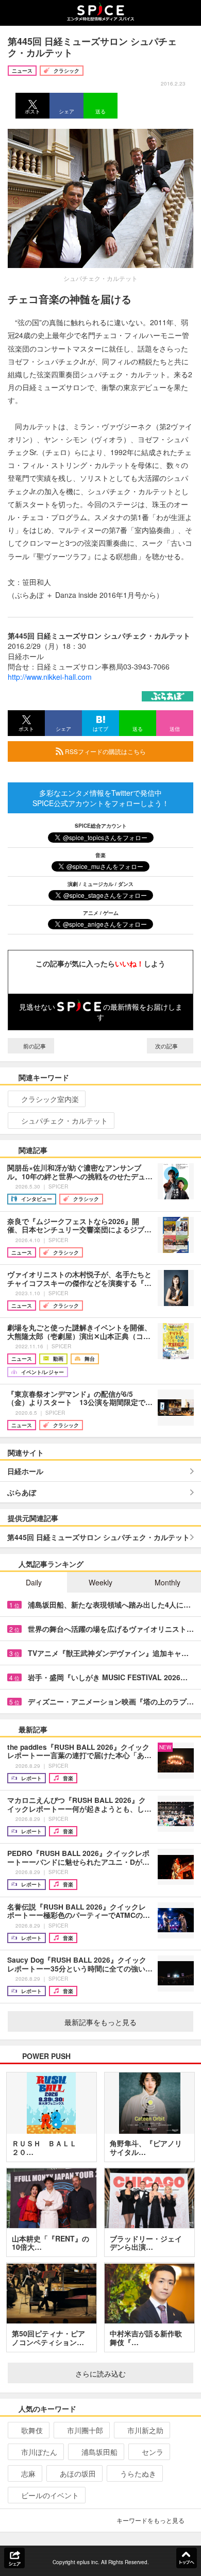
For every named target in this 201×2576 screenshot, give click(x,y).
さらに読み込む (100, 2373)
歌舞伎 (32, 2430)
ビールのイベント (50, 2495)
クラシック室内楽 (50, 1099)
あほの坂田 (78, 2473)
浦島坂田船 (99, 2452)
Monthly (167, 1582)
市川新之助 (145, 2430)
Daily (34, 1582)
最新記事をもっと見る (100, 2022)
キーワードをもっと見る (150, 2520)
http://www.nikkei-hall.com (50, 677)
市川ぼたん (39, 2452)
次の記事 (167, 1046)
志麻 (28, 2473)
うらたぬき (138, 2473)
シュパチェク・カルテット (64, 1120)
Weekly (100, 1582)
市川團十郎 (85, 2430)
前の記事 (34, 1046)
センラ (153, 2452)
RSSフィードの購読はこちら (105, 751)
